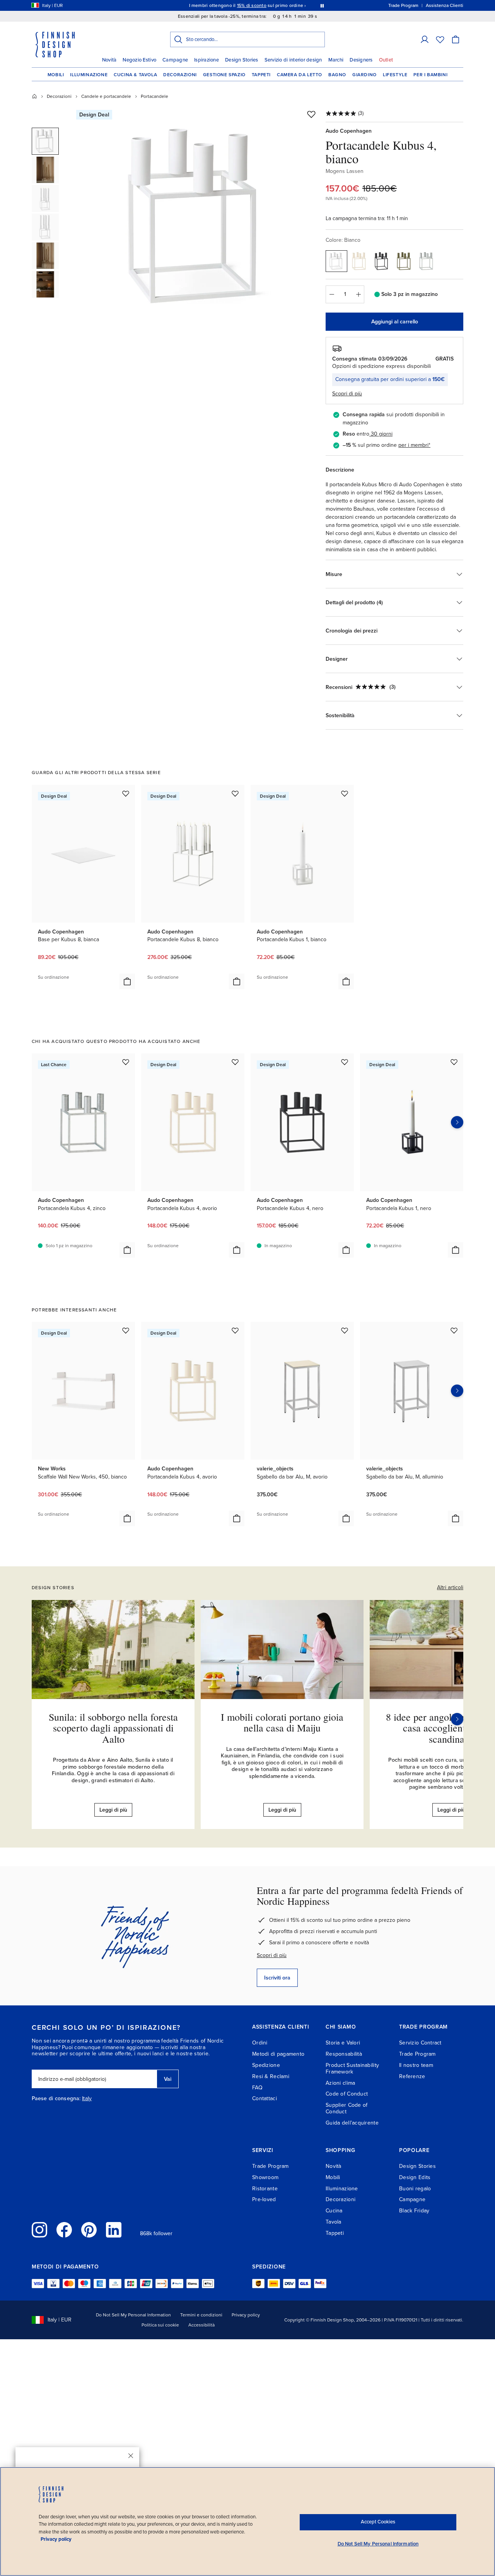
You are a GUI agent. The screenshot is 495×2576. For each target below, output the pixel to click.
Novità (109, 60)
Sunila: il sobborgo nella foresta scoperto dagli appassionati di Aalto (113, 1728)
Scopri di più (272, 1955)
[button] (425, 39)
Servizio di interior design (293, 60)
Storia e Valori (343, 2043)
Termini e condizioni (201, 2315)
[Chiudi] (131, 2456)
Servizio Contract (420, 2043)
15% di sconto (252, 5)
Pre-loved (264, 2199)
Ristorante (265, 2189)
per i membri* (414, 445)
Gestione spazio (224, 75)
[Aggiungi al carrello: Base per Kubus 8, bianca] (127, 981)
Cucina (334, 2211)
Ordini (260, 2043)
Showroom (265, 2177)
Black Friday (414, 2211)
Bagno (337, 75)
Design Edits (415, 2177)
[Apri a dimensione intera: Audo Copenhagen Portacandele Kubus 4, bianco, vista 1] (198, 217)
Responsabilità (344, 2054)
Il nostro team (416, 2065)
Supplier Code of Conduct (346, 2108)
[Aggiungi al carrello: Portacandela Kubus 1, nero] (456, 1250)
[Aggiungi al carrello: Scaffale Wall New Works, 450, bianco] (127, 1518)
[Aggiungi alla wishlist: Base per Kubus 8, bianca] (126, 793)
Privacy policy (246, 2315)
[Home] (34, 96)
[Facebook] (64, 2230)
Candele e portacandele (106, 96)
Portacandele (154, 96)
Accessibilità (201, 2325)
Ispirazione (207, 60)
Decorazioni (180, 75)
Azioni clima (340, 2083)
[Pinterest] (89, 2230)
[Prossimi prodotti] (457, 1122)
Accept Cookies (378, 2522)
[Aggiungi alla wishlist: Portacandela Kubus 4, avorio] (235, 1062)
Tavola (334, 2222)
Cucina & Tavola (135, 75)
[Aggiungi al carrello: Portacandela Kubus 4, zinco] (127, 1250)
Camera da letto (300, 75)
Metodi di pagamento (278, 2054)
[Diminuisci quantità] (331, 294)
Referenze (412, 2076)
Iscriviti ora (277, 1978)
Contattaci (265, 2098)
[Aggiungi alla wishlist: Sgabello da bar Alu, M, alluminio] (454, 1330)
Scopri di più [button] (347, 394)
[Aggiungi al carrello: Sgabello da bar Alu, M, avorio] (346, 1518)
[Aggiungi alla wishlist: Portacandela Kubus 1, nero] (454, 1062)
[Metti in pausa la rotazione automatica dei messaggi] (322, 5)
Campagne (175, 60)
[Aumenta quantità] (358, 294)
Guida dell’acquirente (352, 2123)
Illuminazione (89, 75)
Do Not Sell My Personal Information (133, 2315)
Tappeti (261, 75)
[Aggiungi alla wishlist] (311, 114)
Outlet (386, 60)
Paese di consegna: (56, 2099)
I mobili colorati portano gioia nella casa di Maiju (282, 1722)
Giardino (364, 75)
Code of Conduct (347, 2094)
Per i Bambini (430, 75)
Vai (168, 2079)
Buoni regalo (415, 2189)
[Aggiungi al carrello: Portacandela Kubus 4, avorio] (237, 1250)
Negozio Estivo (139, 60)
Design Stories (242, 60)
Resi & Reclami (271, 2076)
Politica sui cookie (160, 2325)
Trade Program (417, 2054)
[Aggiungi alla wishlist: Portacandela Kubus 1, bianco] (345, 793)
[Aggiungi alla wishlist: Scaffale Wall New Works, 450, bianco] (126, 1330)
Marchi (336, 60)
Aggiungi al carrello (395, 322)
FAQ (257, 2088)
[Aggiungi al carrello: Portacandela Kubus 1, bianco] (346, 981)
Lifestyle (395, 75)
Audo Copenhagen (349, 131)
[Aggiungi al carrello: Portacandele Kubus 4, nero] (346, 1250)
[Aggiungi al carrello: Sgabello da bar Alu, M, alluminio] (456, 1518)
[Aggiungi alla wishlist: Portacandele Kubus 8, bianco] (235, 793)
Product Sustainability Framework (352, 2068)
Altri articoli (450, 1587)
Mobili (56, 75)
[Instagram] (39, 2230)
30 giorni (382, 434)
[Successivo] (457, 1719)
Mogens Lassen (345, 171)
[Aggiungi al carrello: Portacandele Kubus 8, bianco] (237, 981)
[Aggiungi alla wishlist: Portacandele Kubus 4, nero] (345, 1062)
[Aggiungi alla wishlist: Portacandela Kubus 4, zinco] (126, 1062)
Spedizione (266, 2065)
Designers (361, 60)
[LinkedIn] (114, 2230)
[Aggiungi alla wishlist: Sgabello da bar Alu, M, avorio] (345, 1330)
